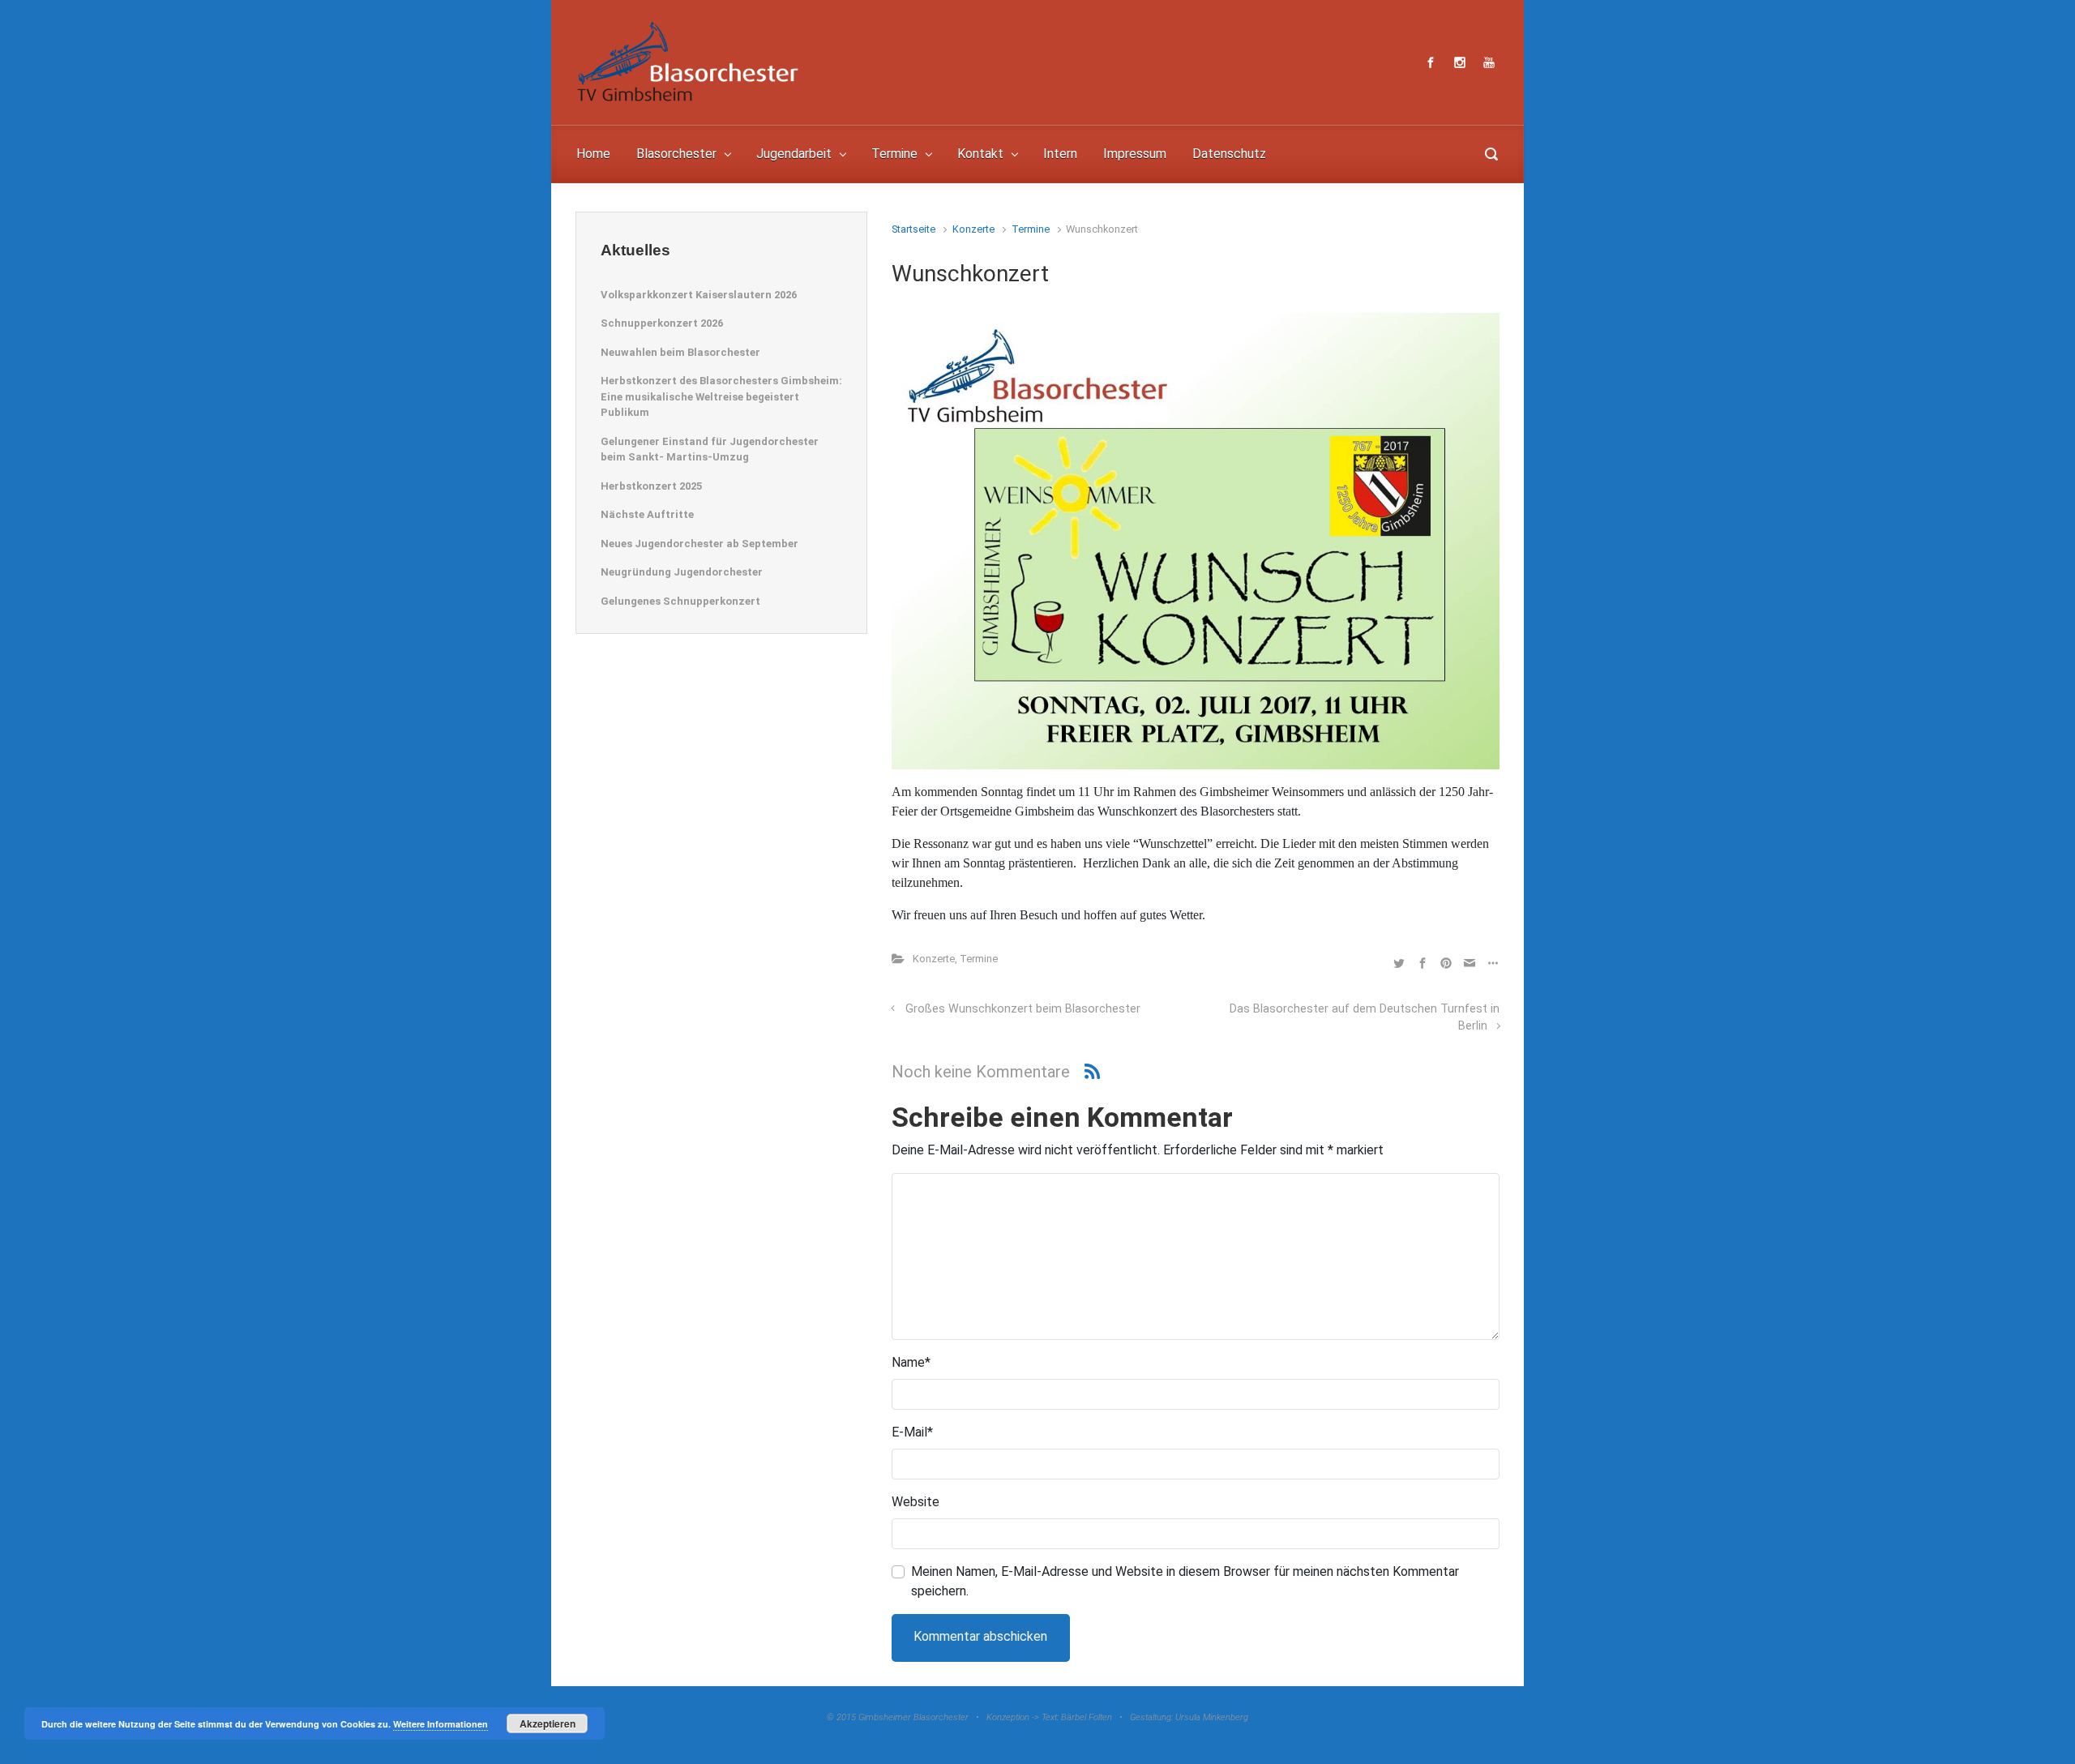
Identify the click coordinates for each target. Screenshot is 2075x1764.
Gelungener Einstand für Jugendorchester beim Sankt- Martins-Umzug (710, 450)
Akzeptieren (548, 1723)
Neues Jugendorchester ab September (700, 544)
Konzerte (973, 229)
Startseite (913, 229)
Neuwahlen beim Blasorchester (680, 352)
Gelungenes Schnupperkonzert (680, 601)
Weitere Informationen (441, 1724)
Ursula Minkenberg (1212, 1717)
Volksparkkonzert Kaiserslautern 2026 (699, 295)
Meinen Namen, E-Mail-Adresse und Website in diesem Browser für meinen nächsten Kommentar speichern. (1185, 1581)
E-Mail (912, 1432)
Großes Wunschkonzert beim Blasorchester (1023, 1009)
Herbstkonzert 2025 (651, 486)
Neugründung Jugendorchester (682, 572)
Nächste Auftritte (647, 514)
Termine (1031, 229)
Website (916, 1502)
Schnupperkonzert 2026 (662, 323)
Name (911, 1362)
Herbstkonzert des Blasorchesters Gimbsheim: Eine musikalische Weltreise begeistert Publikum (721, 396)
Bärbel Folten (1087, 1717)
